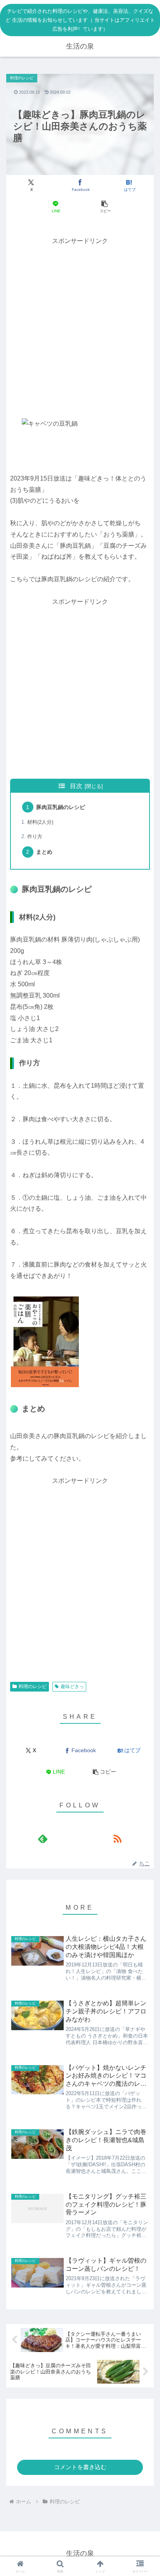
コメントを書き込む (80, 2467)
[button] (104, 207)
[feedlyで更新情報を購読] (43, 1839)
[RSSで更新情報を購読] (117, 1839)
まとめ (44, 852)
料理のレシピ (33, 1686)
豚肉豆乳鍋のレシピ (61, 807)
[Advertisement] (80, 327)
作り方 (35, 836)
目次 (76, 786)
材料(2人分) (40, 822)
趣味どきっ (72, 1686)
